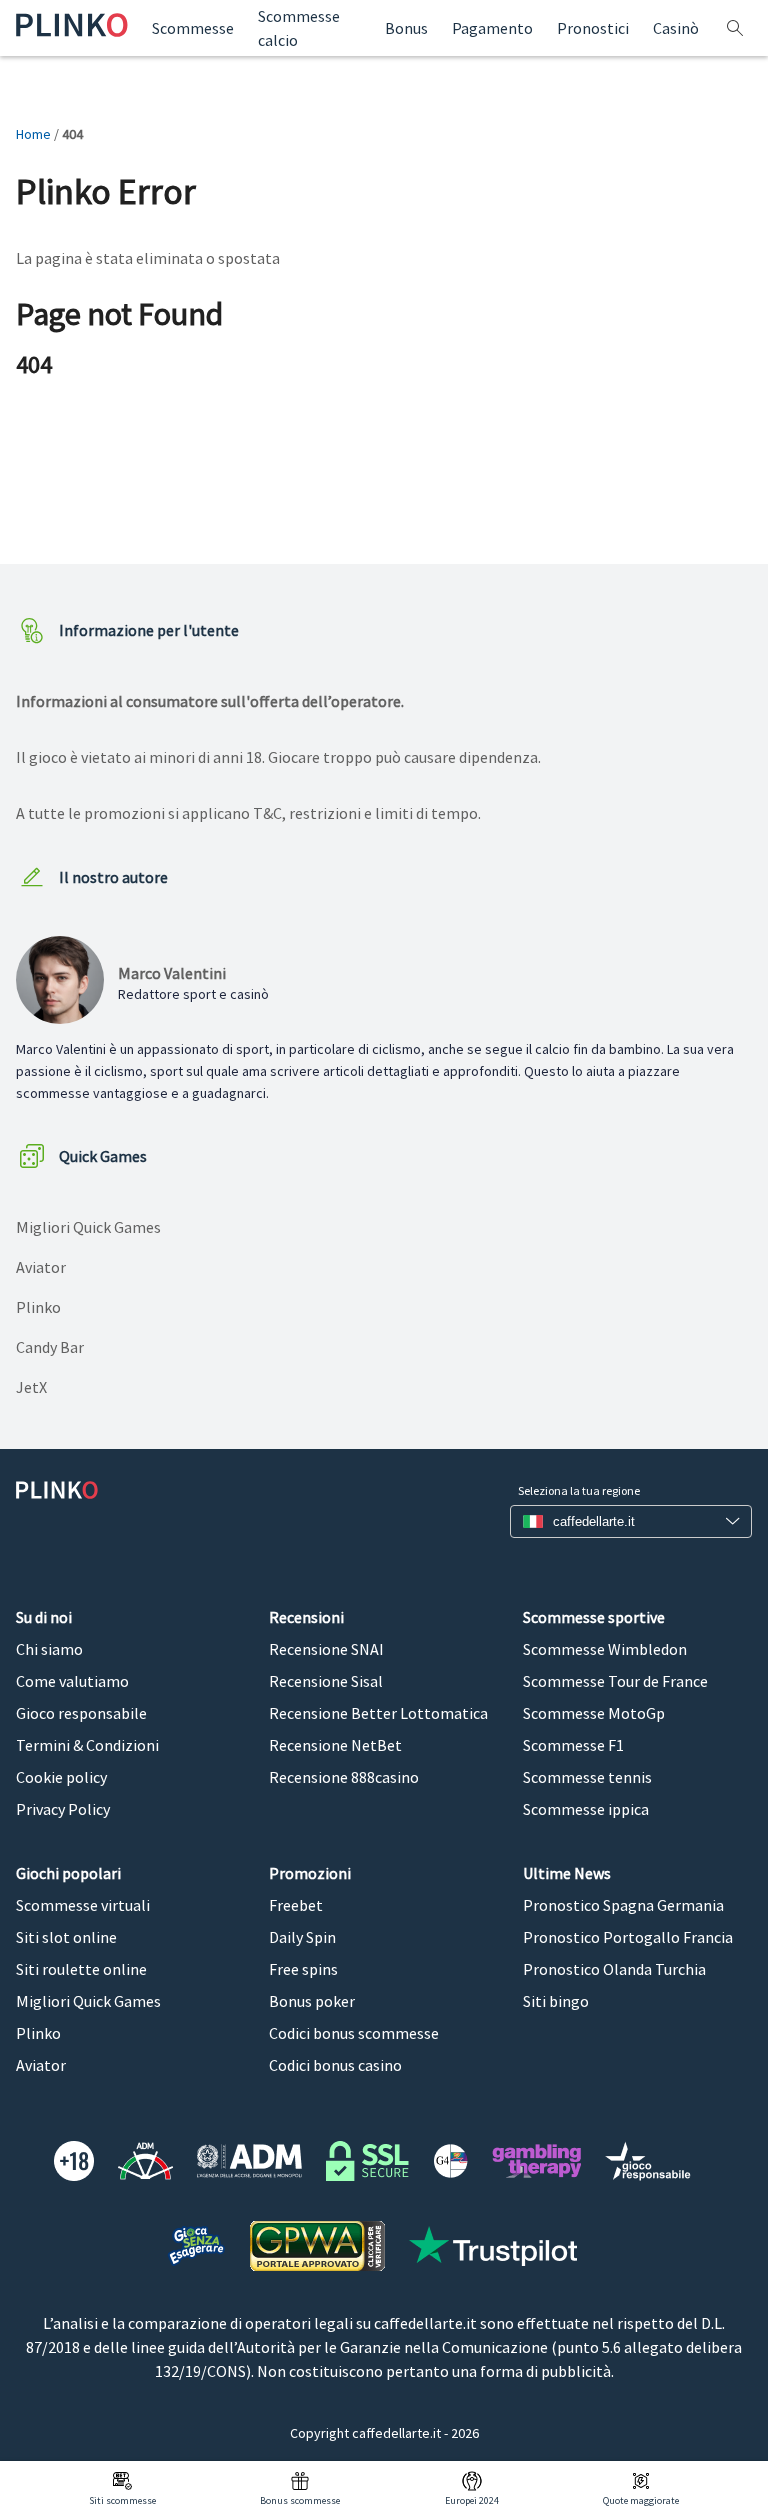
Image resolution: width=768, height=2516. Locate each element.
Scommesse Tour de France (615, 1681)
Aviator (41, 1267)
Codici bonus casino (335, 2065)
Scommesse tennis (587, 1777)
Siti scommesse (122, 2500)
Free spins (303, 1969)
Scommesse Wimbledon (605, 1649)
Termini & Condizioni (87, 1745)
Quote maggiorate (641, 2500)
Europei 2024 (472, 2500)
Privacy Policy (63, 1809)
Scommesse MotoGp (594, 1713)
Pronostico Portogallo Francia (628, 1937)
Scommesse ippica (586, 1809)
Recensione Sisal (326, 1681)
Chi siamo (49, 1649)
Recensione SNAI (326, 1649)
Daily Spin (302, 1937)
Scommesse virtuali (83, 1905)
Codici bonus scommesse (354, 2033)
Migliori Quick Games (88, 1227)
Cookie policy (61, 1777)
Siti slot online (66, 1937)
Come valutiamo (72, 1681)
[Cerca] (737, 28)
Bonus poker (312, 2001)
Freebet (296, 1905)
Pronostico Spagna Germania (623, 1905)
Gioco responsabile (81, 1713)
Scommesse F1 (573, 1745)
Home (33, 134)
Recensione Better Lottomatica (378, 1713)
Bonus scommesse (300, 2500)
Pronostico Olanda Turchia (614, 1969)
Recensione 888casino (344, 1777)
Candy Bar (50, 1347)
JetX (31, 1387)
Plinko (38, 1307)
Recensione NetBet (335, 1745)
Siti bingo (556, 2001)
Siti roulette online (81, 1969)
